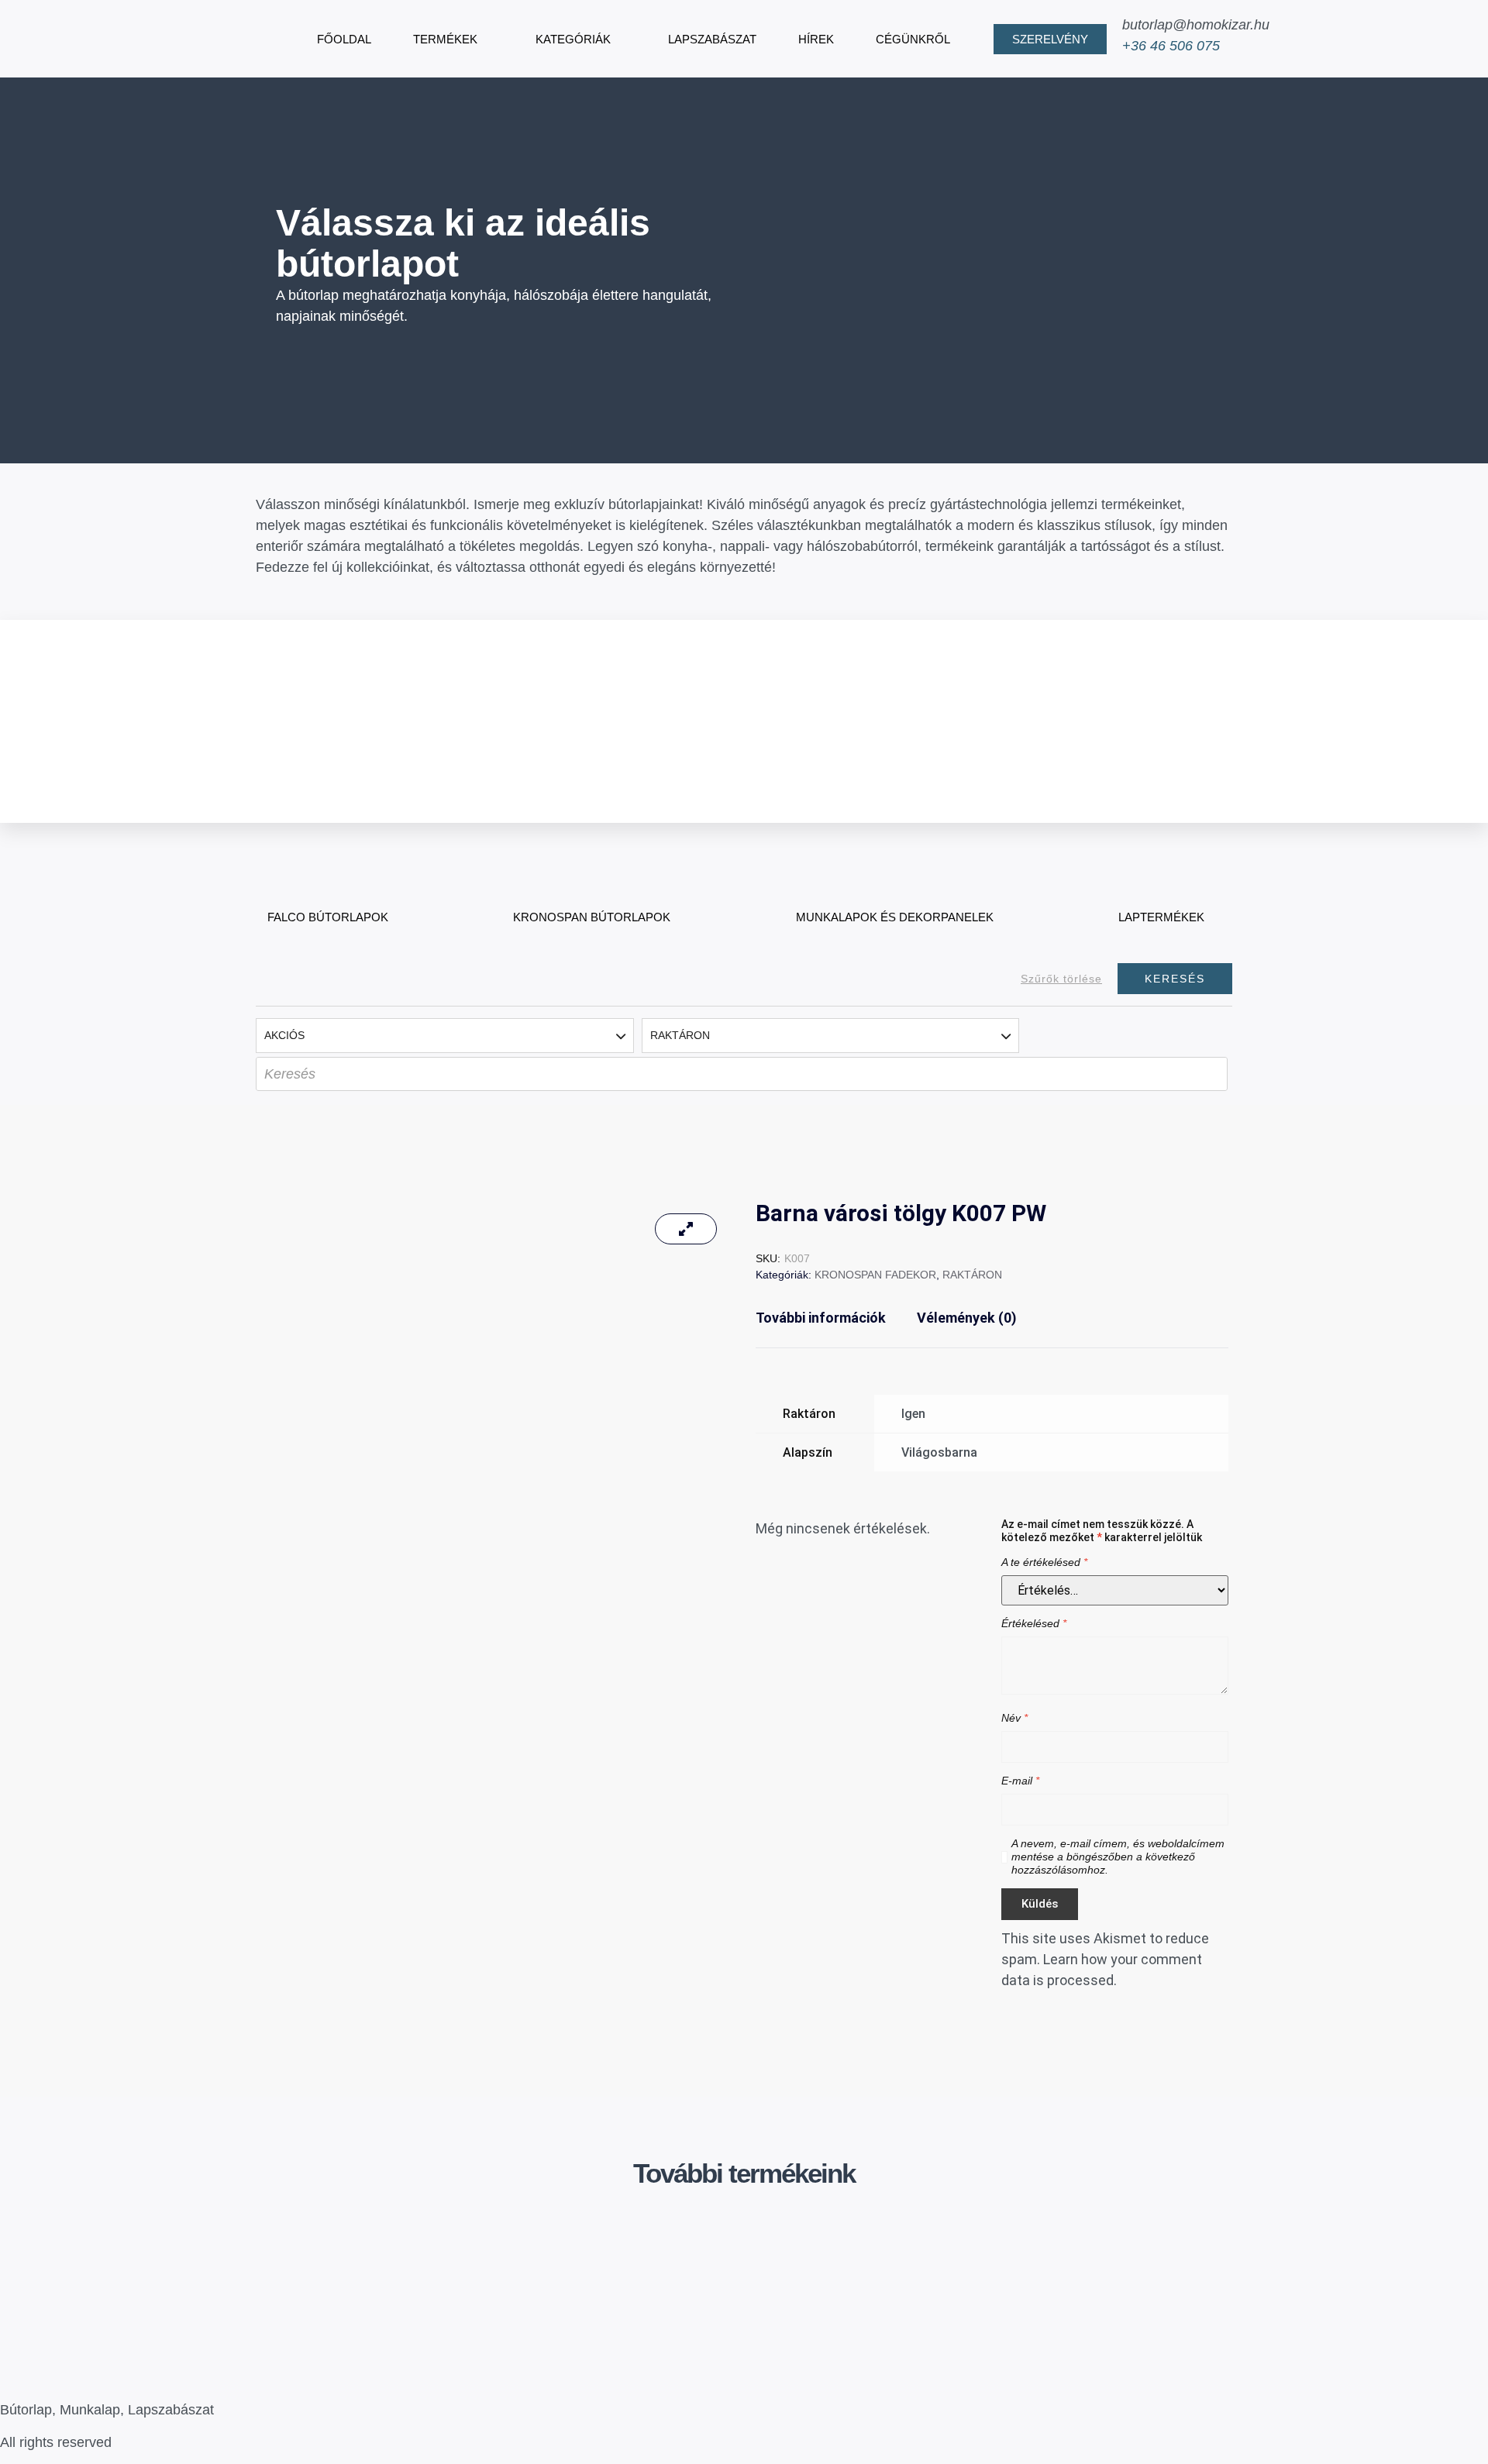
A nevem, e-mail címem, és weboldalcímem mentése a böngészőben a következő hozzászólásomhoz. (1118, 1857)
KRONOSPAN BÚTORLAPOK (592, 917)
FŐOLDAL (344, 39)
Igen (913, 1414)
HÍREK (816, 39)
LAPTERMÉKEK (1161, 917)
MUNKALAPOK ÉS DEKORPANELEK (895, 917)
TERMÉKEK (445, 39)
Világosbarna (939, 1452)
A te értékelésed (1044, 1562)
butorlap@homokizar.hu (1196, 25)
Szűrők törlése (1061, 979)
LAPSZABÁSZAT (712, 39)
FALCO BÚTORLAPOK (328, 917)
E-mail (1020, 1781)
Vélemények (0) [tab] (967, 1318)
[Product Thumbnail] (686, 1229)
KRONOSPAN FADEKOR (875, 1275)
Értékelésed (1034, 1623)
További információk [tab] (821, 1318)
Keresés (1175, 979)
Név (1014, 1718)
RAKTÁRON (972, 1275)
